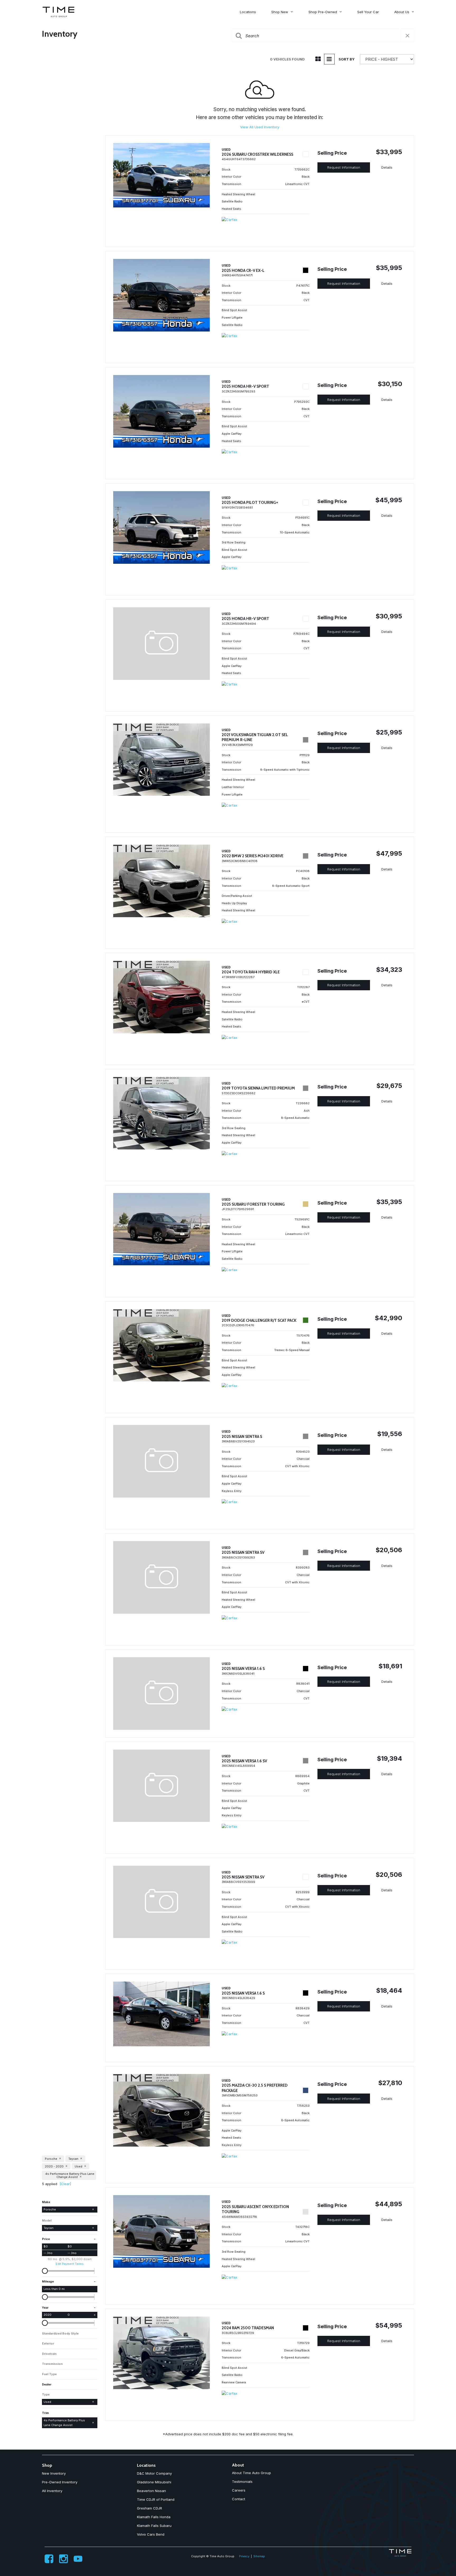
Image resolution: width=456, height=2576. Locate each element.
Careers (239, 2490)
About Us (402, 12)
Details (387, 167)
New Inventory (54, 2473)
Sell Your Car (368, 12)
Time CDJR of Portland (156, 2499)
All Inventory (52, 2491)
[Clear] (65, 2184)
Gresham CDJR (149, 2508)
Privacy (244, 2556)
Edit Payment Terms (70, 2264)
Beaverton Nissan (151, 2491)
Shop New (280, 12)
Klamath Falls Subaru (154, 2526)
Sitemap (259, 2556)
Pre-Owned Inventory (60, 2482)
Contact (239, 2499)
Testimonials (242, 2482)
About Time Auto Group (251, 2473)
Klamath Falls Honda (154, 2517)
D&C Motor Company (154, 2473)
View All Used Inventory (260, 127)
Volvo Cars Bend (151, 2534)
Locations (248, 12)
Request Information (344, 167)
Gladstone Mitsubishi (154, 2482)
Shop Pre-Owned (323, 12)
